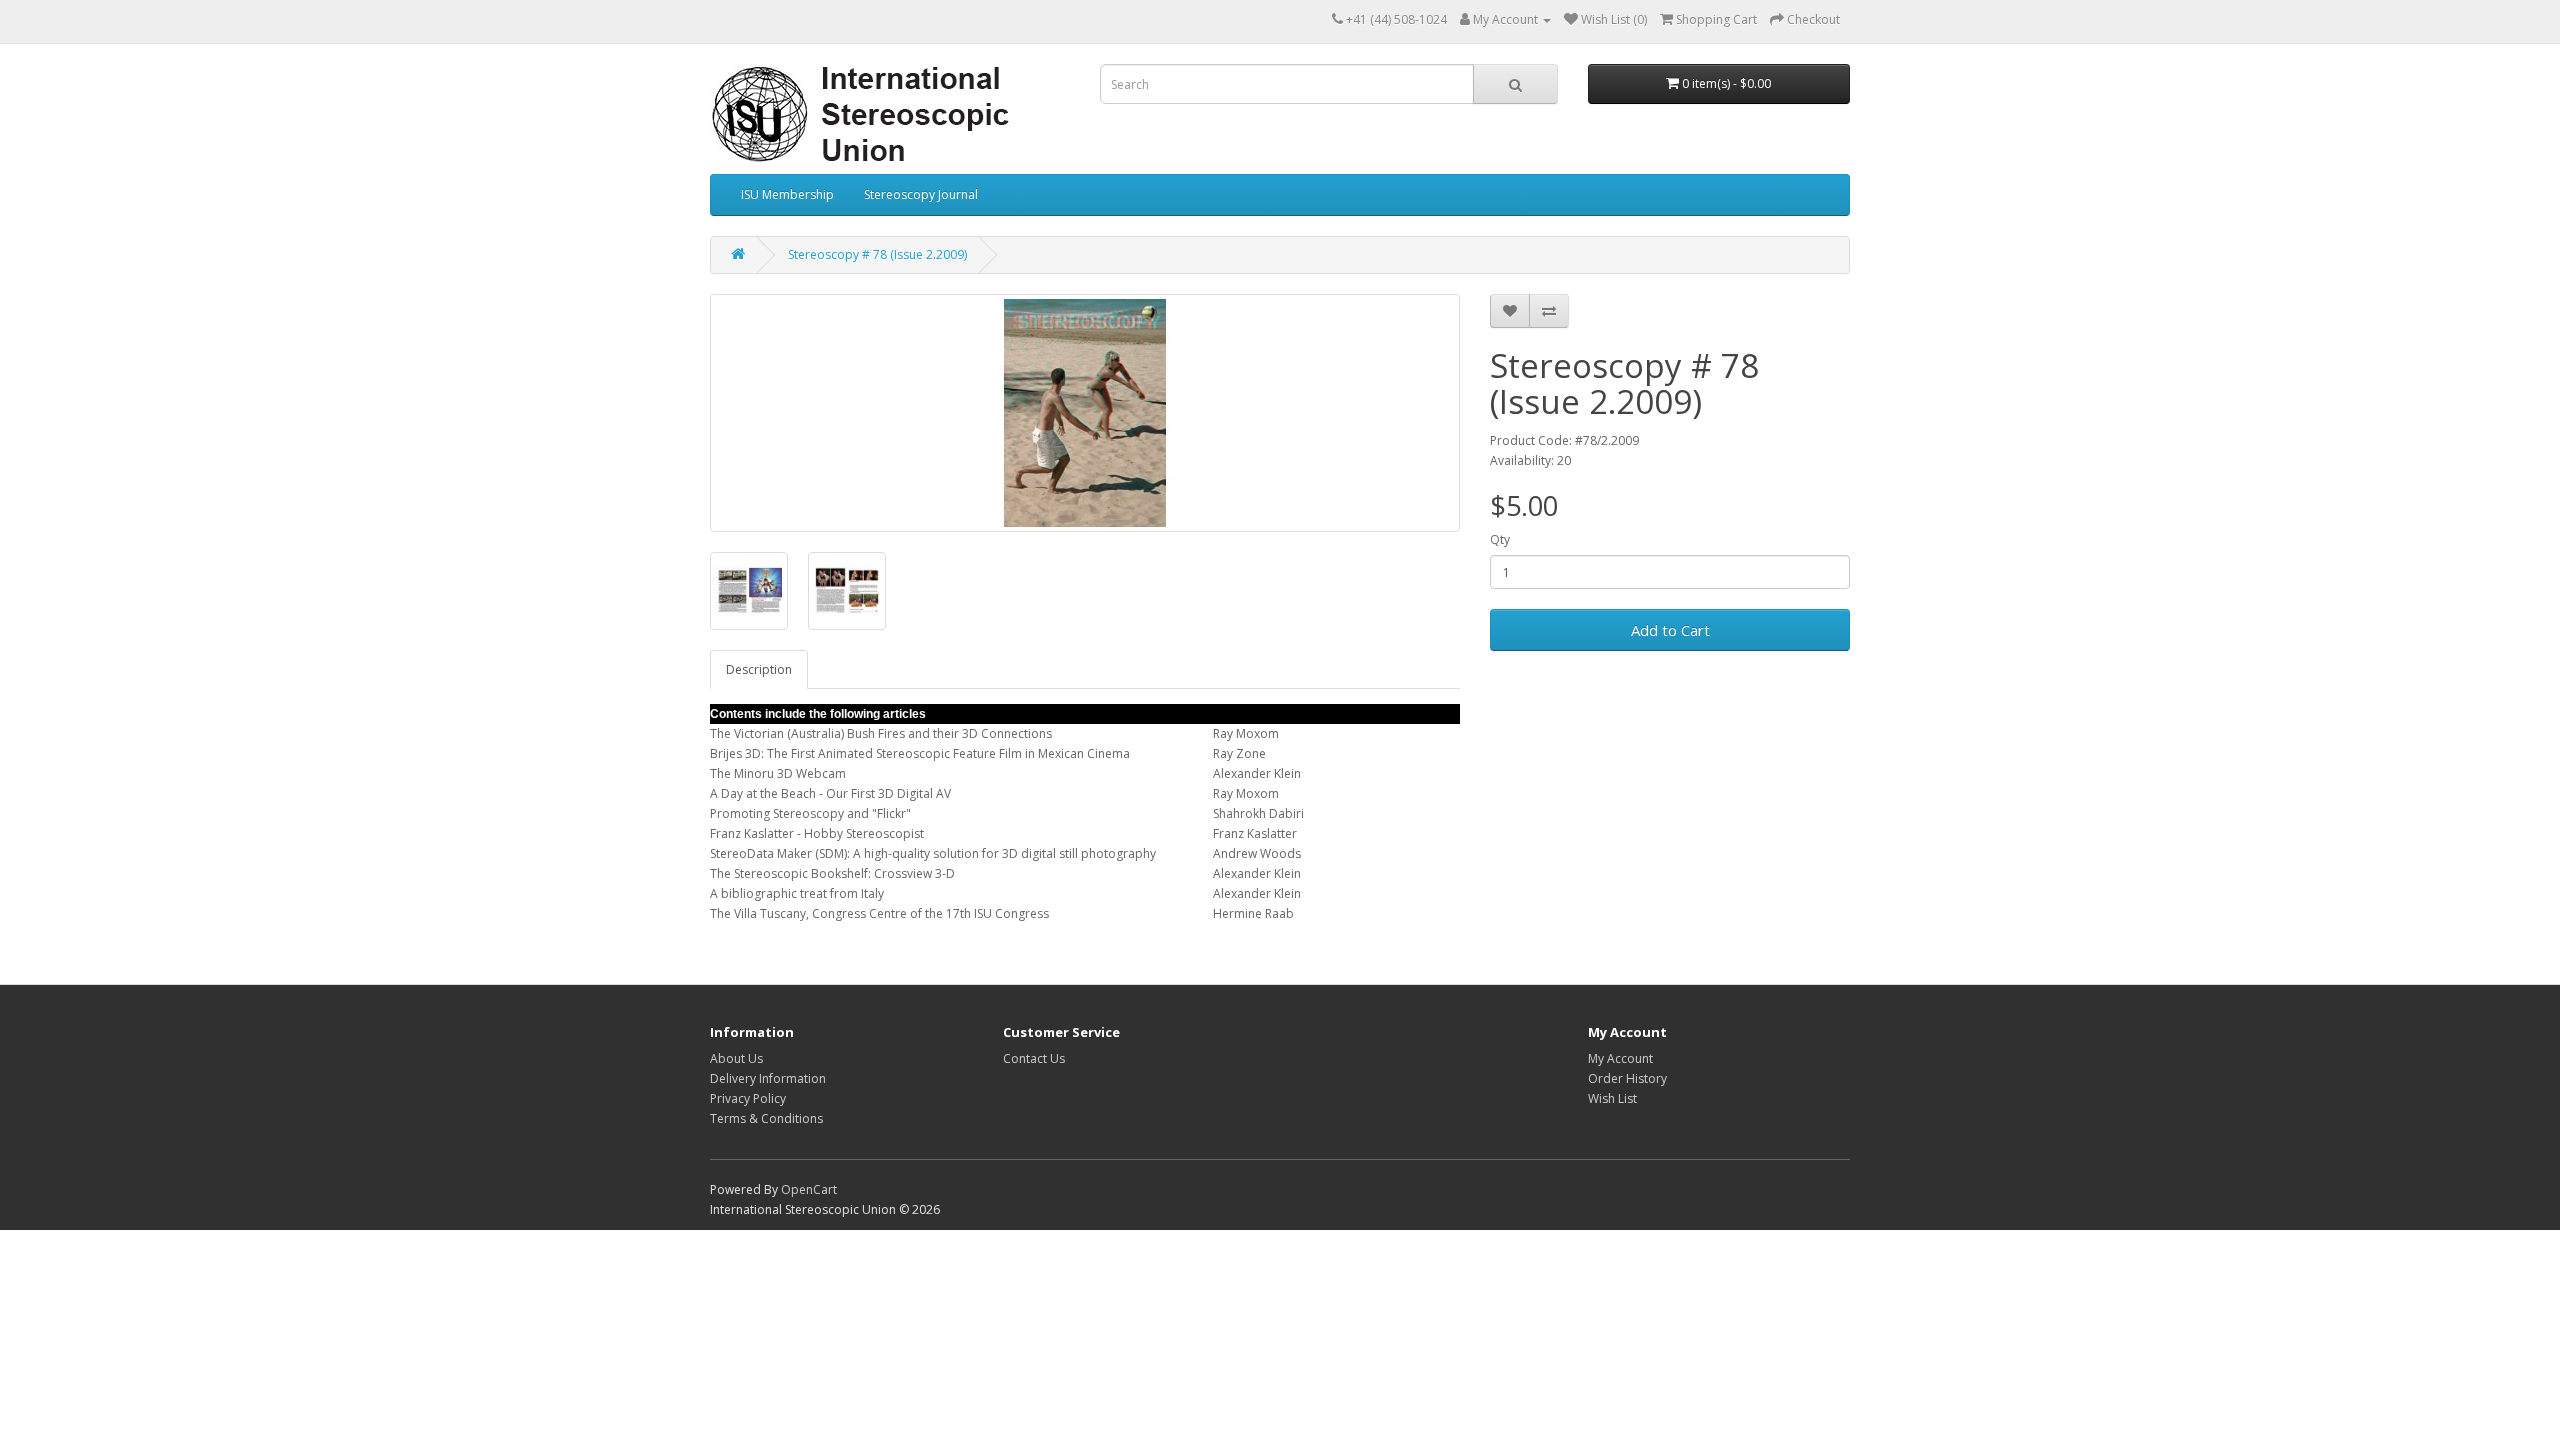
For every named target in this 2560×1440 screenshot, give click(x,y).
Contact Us (1034, 1058)
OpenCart (809, 1189)
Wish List (1612, 1098)
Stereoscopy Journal (921, 194)
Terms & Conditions (766, 1118)
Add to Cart (1670, 630)
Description (759, 669)
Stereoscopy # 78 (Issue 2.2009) (877, 254)
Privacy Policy (748, 1098)
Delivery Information (768, 1078)
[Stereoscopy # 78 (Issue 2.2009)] (1085, 413)
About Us (736, 1058)
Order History (1627, 1078)
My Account (1620, 1058)
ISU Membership (787, 194)
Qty (1500, 539)
